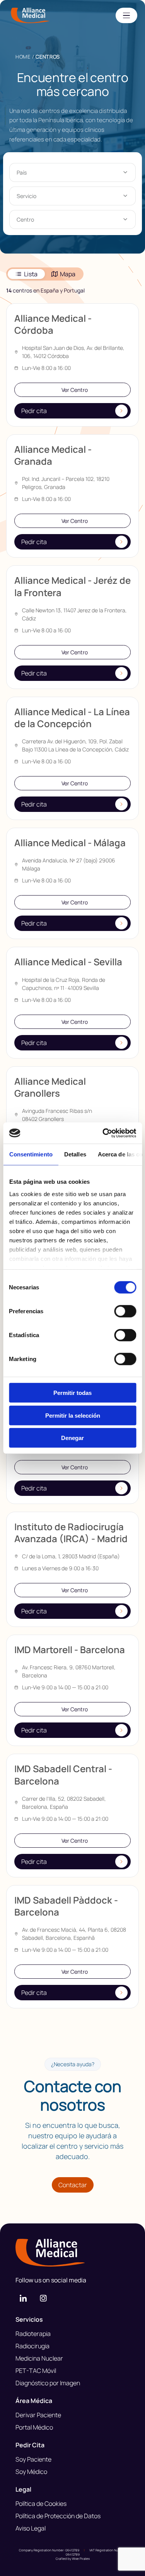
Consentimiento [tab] (31, 1154)
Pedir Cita (30, 2445)
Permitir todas (72, 1393)
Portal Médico (34, 2427)
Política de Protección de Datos (58, 2516)
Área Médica (34, 2401)
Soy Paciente (33, 2459)
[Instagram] (43, 2298)
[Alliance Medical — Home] (30, 15)
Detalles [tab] (75, 1154)
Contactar (73, 2185)
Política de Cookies (41, 2504)
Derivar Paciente (38, 2415)
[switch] (125, 1311)
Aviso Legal (31, 2528)
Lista (31, 274)
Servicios (29, 2319)
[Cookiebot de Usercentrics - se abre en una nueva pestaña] (103, 1133)
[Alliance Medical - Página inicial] (72, 2253)
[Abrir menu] (126, 15)
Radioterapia (33, 2334)
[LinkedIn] (23, 2298)
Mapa (68, 274)
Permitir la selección (73, 1415)
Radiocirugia (32, 2346)
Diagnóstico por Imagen (48, 2383)
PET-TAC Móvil (36, 2371)
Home (23, 57)
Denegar (72, 1438)
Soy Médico (31, 2472)
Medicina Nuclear (39, 2358)
